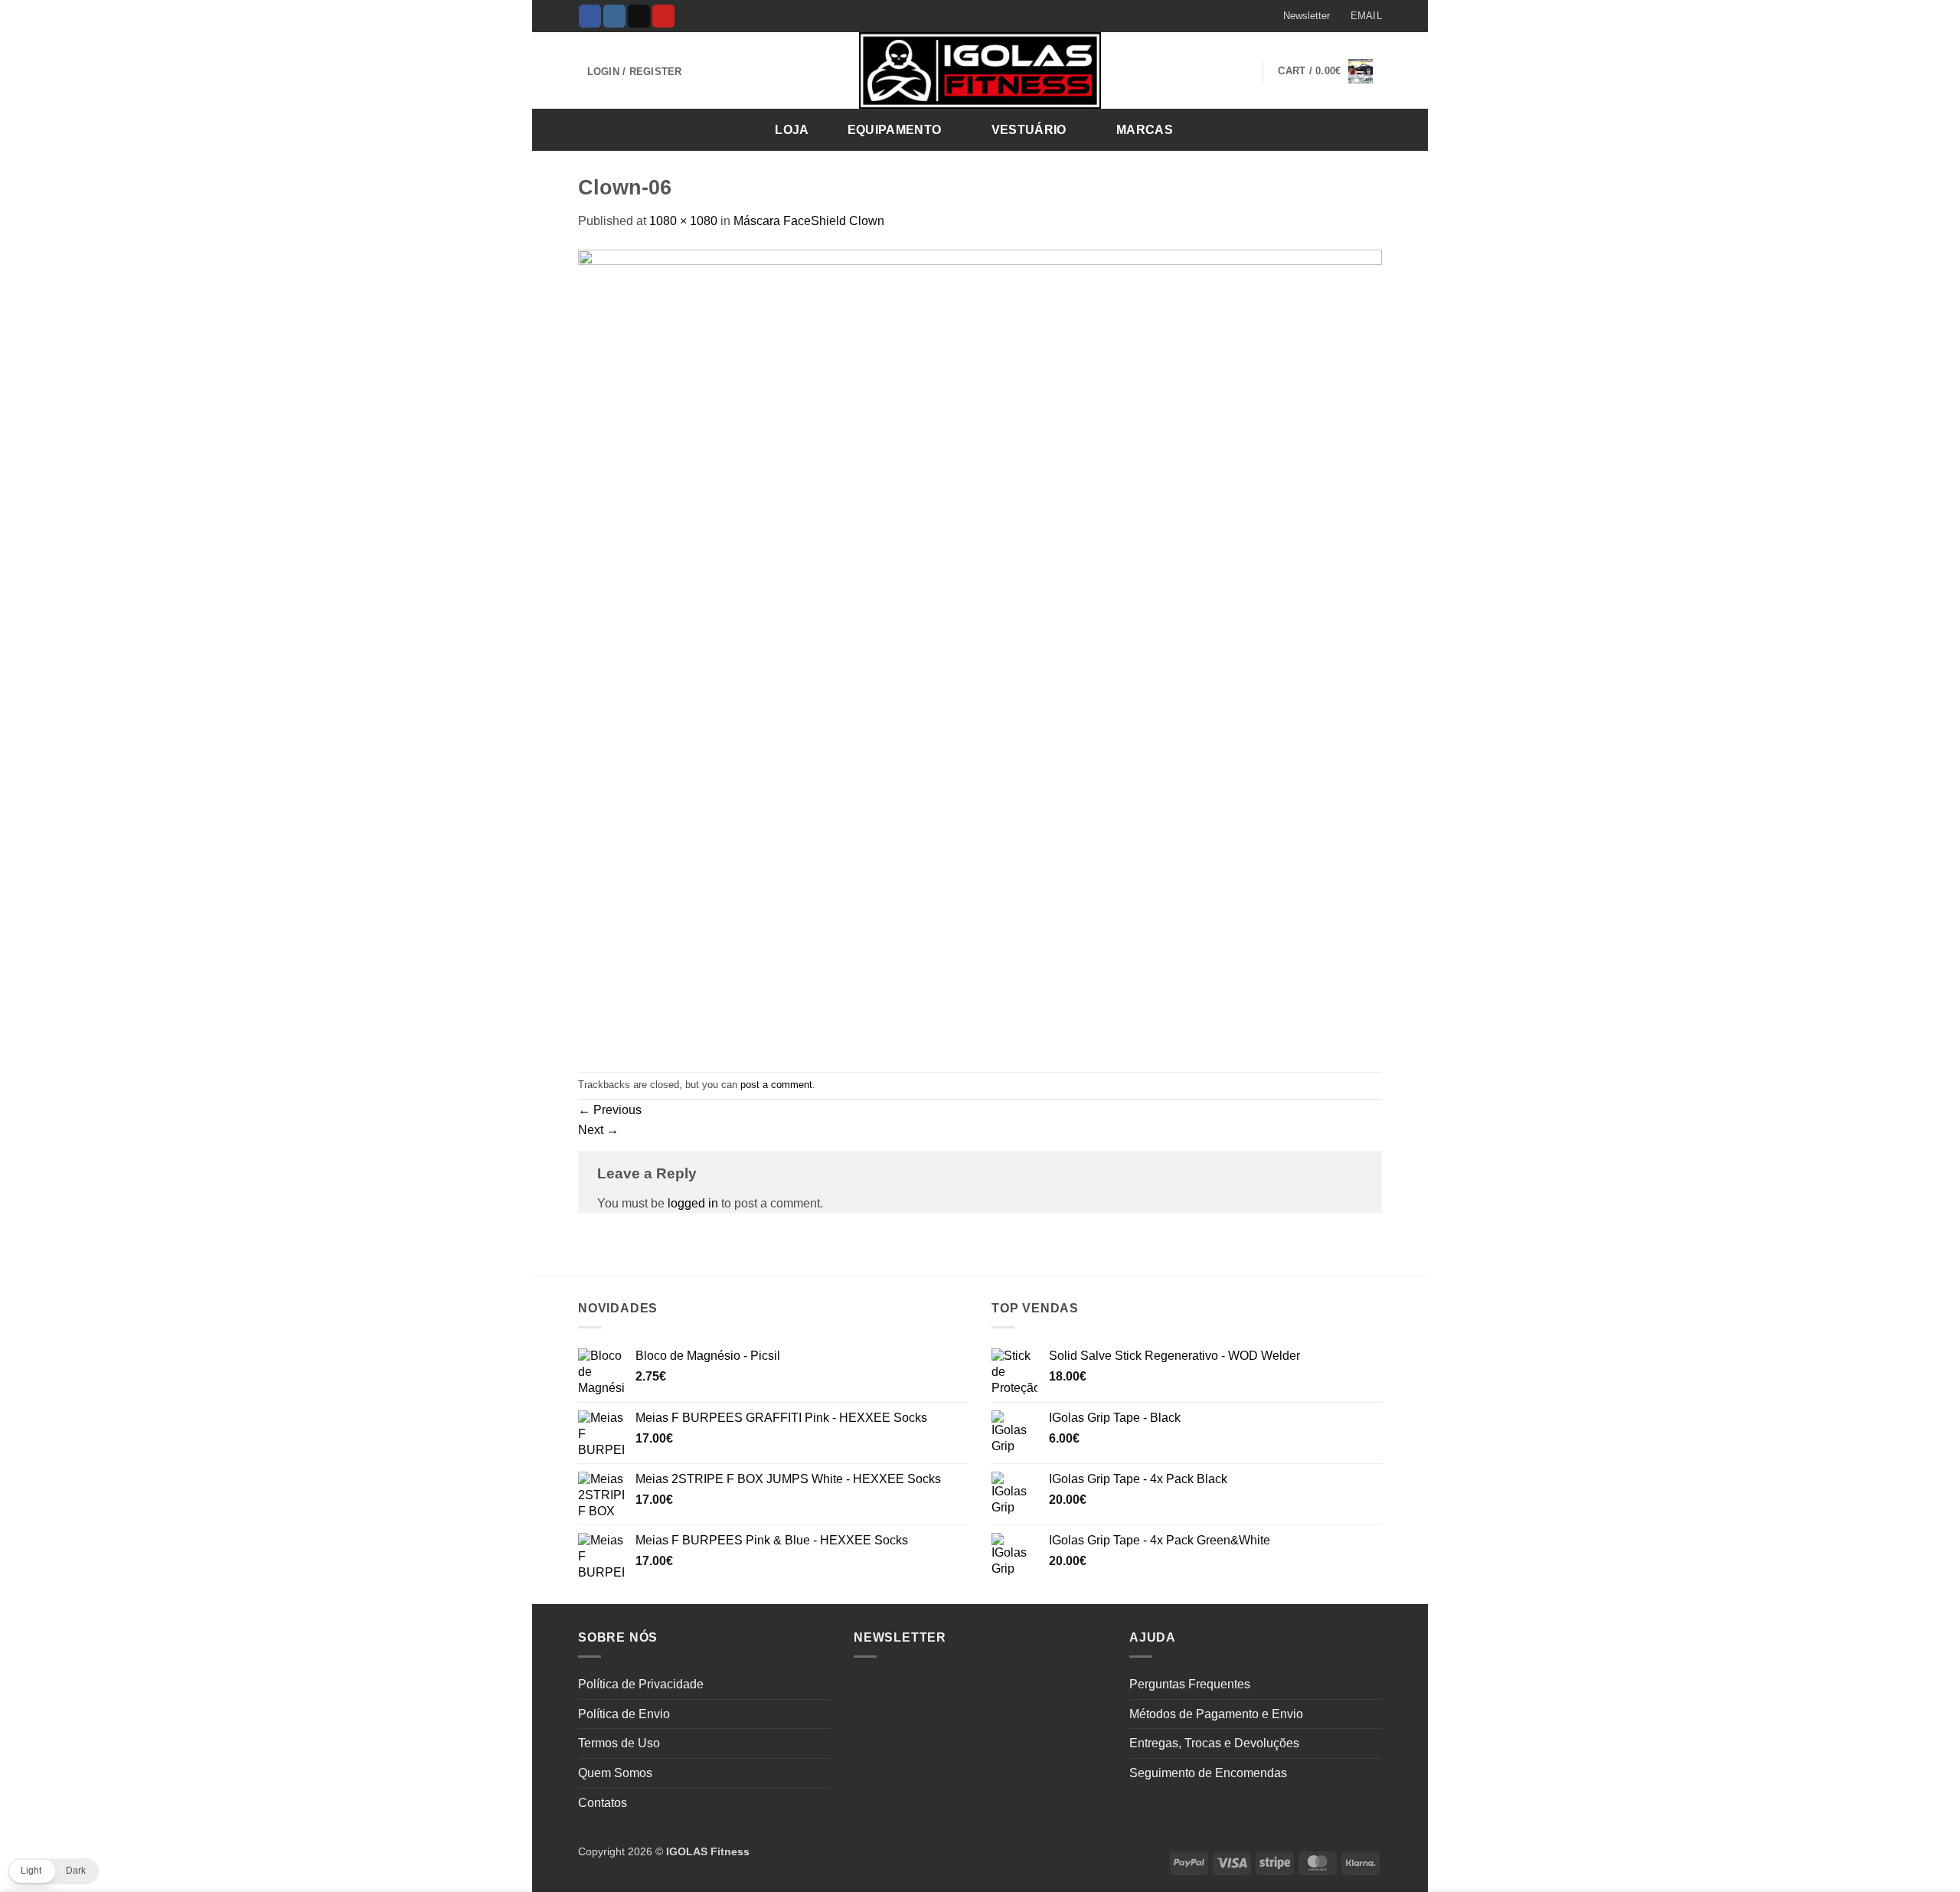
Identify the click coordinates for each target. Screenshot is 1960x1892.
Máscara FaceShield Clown (809, 221)
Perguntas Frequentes (1190, 1684)
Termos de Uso (619, 1743)
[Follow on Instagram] (614, 16)
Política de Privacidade (641, 1684)
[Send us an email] (639, 16)
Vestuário (1029, 130)
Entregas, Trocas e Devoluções (1214, 1743)
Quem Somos (615, 1773)
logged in (693, 1203)
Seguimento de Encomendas (1208, 1773)
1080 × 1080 (683, 221)
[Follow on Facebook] (590, 16)
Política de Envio (624, 1714)
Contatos (603, 1803)
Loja (792, 130)
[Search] (1365, 129)
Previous (610, 1110)
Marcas (1145, 130)
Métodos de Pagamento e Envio (1216, 1714)
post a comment (776, 1085)
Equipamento (895, 130)
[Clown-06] (980, 650)
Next (598, 1130)
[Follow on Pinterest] (663, 16)
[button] (1299, 16)
